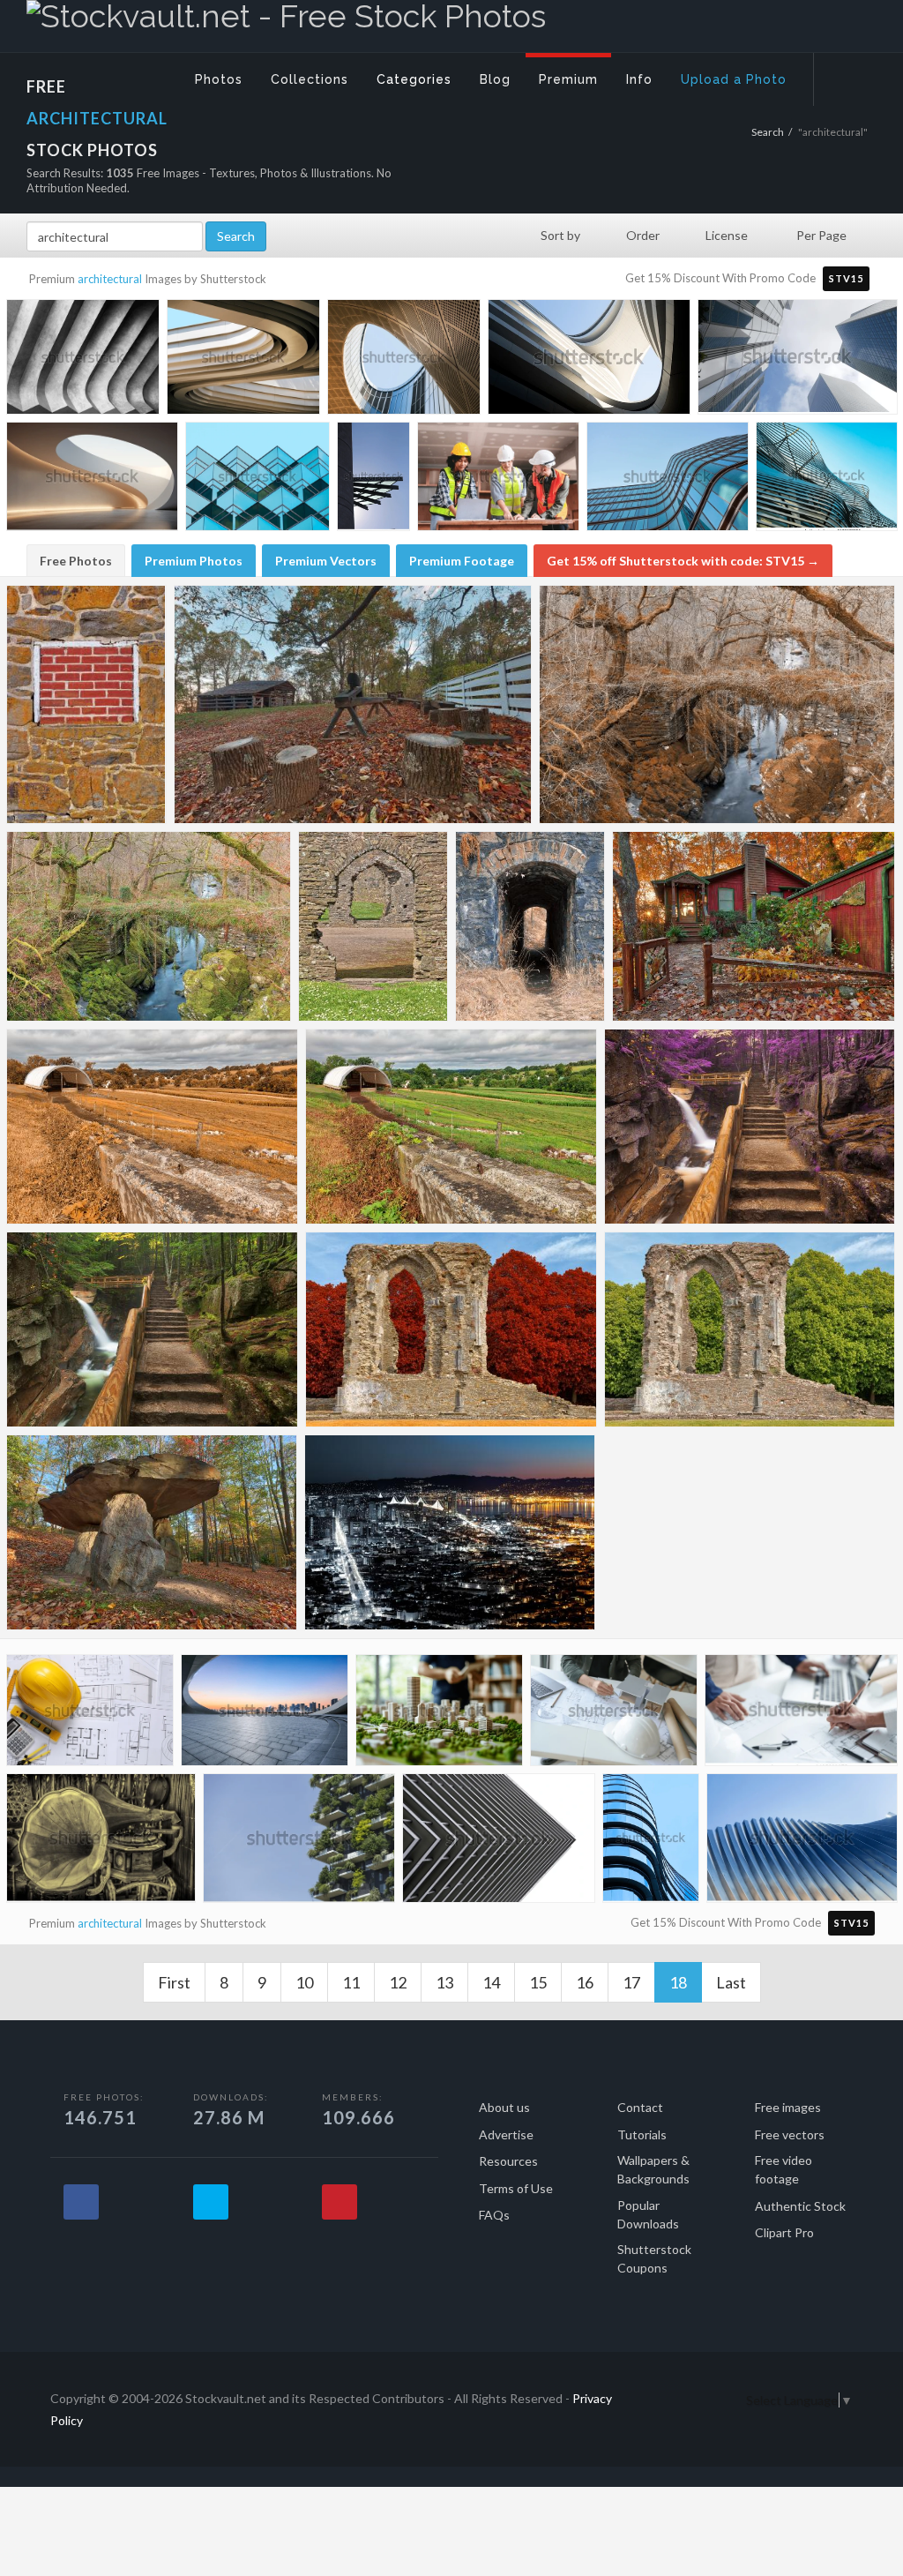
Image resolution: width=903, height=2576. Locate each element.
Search (768, 132)
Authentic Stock (800, 2206)
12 (398, 1982)
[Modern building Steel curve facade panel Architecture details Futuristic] (827, 478)
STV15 (846, 278)
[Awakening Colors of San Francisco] (450, 1532)
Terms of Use (516, 2188)
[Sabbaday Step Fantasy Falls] (750, 1127)
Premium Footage (462, 561)
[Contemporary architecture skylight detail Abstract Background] (92, 480)
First (174, 1982)
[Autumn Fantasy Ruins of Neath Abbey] (451, 1329)
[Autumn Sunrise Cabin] (754, 926)
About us (504, 2107)
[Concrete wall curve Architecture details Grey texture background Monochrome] (83, 360)
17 (631, 1982)
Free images (788, 2107)
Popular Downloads (648, 2214)
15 (538, 1982)
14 (491, 1982)
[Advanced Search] (847, 75)
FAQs (494, 2215)
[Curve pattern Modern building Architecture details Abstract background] (243, 360)
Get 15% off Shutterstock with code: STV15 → (683, 561)
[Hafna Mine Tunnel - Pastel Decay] (530, 926)
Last (731, 1982)
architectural (110, 279)
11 (351, 1982)
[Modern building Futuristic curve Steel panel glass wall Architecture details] (404, 360)
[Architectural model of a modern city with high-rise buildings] (439, 1714)
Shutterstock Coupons (654, 2258)
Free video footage (784, 2169)
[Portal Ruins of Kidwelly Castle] (373, 926)
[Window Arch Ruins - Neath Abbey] (750, 1329)
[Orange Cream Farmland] (152, 1127)
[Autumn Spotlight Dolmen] (152, 1532)
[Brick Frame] (86, 704)
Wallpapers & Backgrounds (653, 2169)
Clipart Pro (784, 2232)
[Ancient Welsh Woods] (717, 704)
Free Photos (76, 561)
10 (304, 1982)
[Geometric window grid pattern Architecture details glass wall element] (257, 479)
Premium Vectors (326, 561)
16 (585, 1982)
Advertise (506, 2134)
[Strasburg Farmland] (451, 1127)
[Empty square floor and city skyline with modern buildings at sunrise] (265, 1714)
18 (686, 1982)
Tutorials (642, 2134)
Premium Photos (194, 561)
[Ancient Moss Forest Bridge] (149, 926)
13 (444, 1982)
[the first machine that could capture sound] (101, 1842)
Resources (508, 2161)
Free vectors (790, 2134)
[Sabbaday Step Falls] (152, 1329)
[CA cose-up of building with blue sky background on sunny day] (373, 478)
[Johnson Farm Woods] (353, 704)
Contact (640, 2107)
